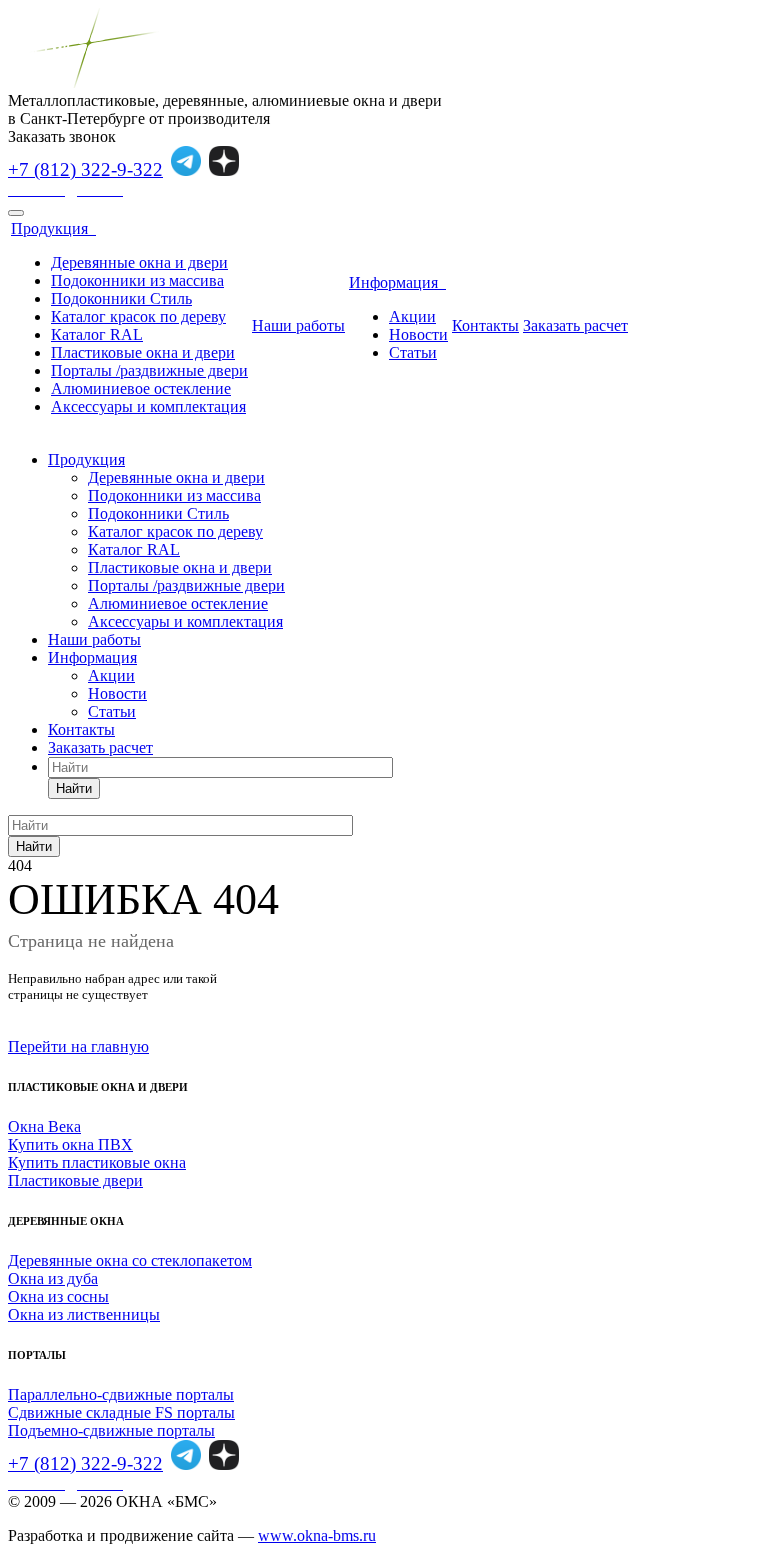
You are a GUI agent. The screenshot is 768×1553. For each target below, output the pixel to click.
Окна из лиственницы (84, 1314)
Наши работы (298, 325)
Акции (412, 316)
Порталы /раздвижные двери (149, 370)
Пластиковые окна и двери (143, 352)
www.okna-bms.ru (317, 1535)
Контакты (485, 325)
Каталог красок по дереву (138, 316)
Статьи (413, 352)
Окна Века (44, 1126)
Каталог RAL (97, 334)
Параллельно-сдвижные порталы (121, 1394)
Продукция (53, 228)
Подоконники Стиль (121, 298)
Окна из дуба (53, 1278)
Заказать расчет (575, 325)
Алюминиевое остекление (141, 388)
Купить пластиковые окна (97, 1162)
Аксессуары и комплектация (148, 406)
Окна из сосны (58, 1296)
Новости (418, 334)
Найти (74, 788)
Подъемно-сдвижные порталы (111, 1430)
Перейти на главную (78, 1046)
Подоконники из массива (137, 280)
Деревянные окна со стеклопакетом (130, 1260)
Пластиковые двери (75, 1180)
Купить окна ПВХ (70, 1144)
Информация (397, 282)
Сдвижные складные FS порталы (121, 1412)
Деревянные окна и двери (139, 262)
